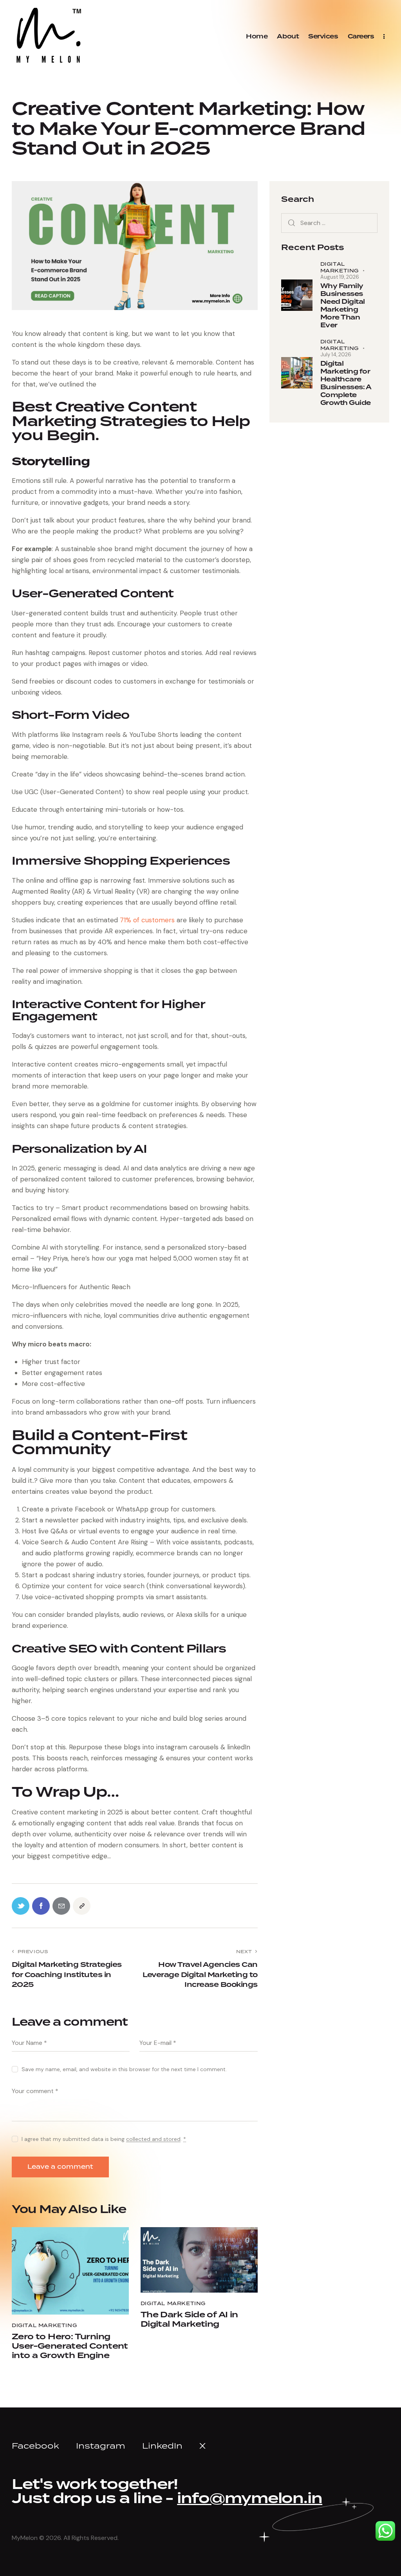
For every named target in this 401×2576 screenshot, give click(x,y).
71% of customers (147, 920)
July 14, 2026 (336, 355)
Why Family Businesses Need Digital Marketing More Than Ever (343, 306)
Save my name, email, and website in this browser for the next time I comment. (124, 2069)
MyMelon (25, 2538)
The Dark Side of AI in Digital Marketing (189, 2320)
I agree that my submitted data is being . (104, 2139)
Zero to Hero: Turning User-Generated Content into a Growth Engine (70, 2346)
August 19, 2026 (340, 277)
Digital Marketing (44, 2325)
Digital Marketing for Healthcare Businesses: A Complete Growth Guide (346, 383)
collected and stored (153, 2139)
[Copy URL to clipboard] (82, 1906)
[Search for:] (329, 223)
